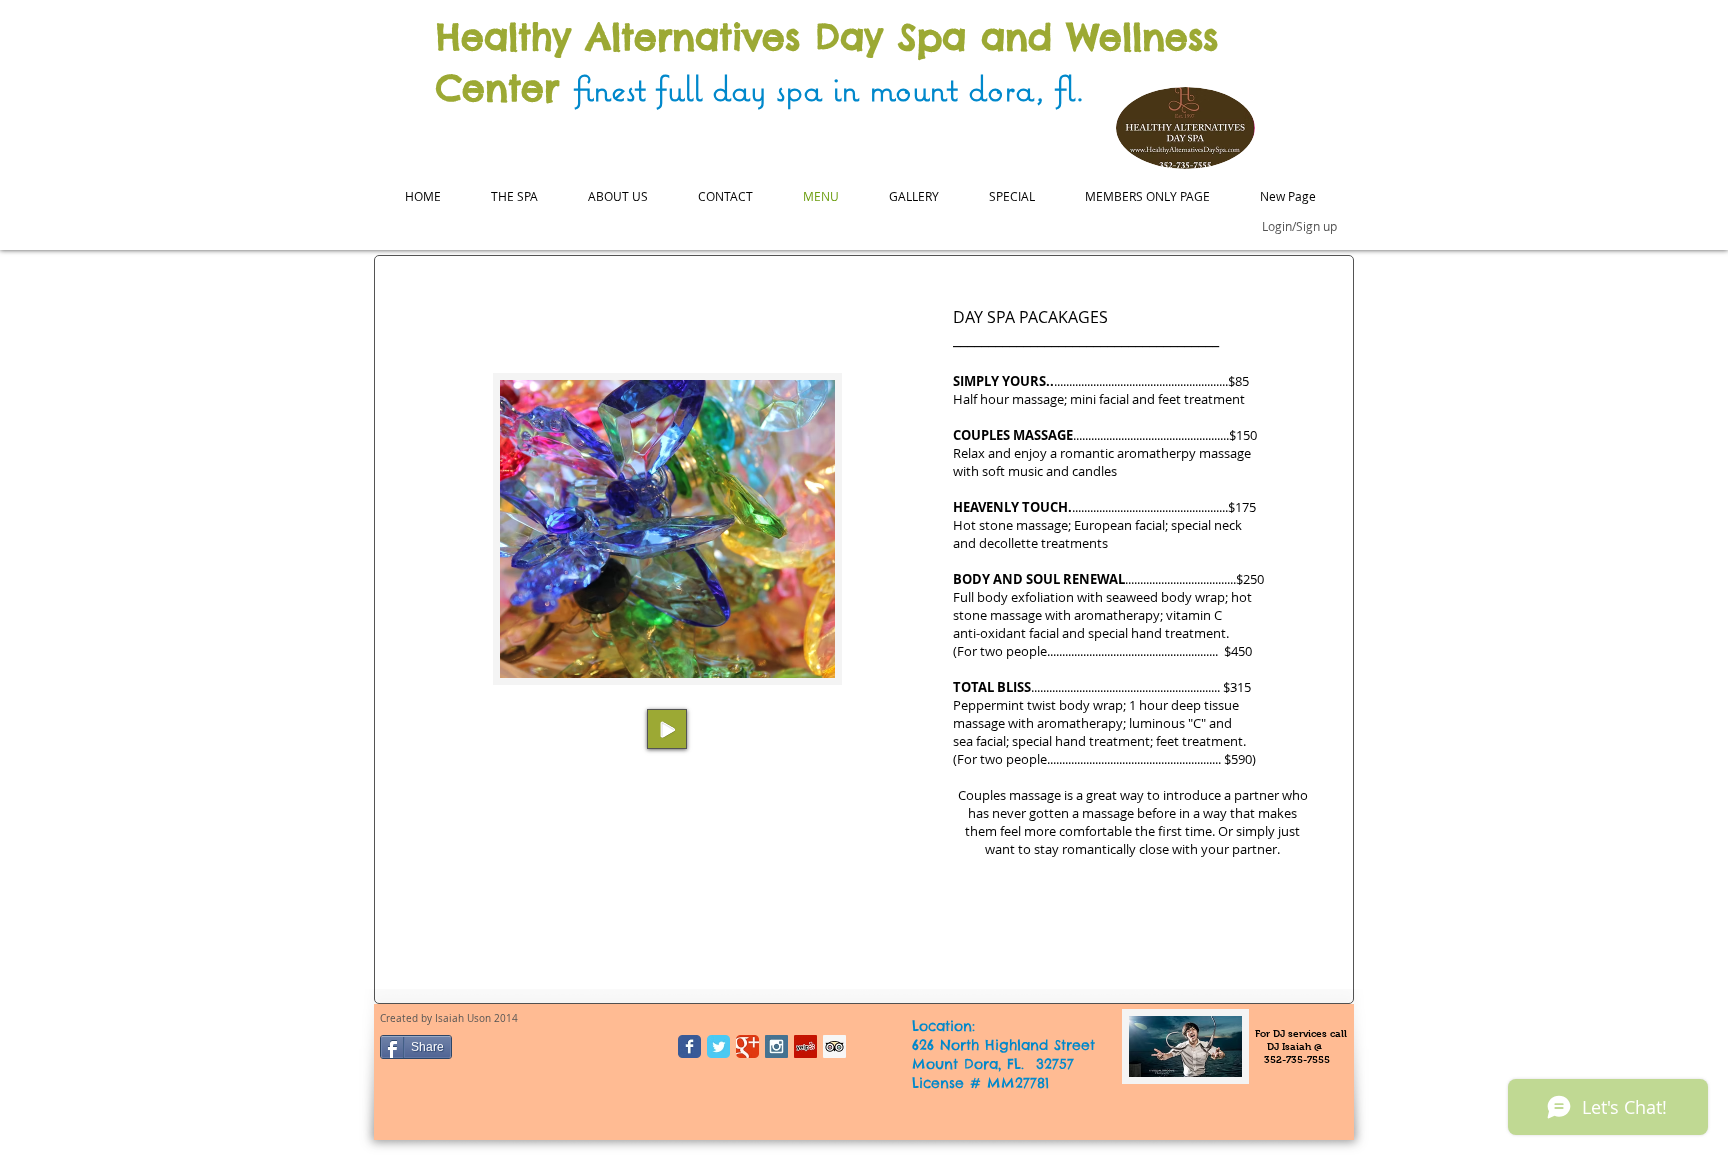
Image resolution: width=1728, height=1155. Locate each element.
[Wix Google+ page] (747, 1046)
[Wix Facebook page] (689, 1046)
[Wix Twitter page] (718, 1046)
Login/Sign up (1299, 226)
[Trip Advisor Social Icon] (834, 1046)
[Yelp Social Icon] (805, 1046)
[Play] (667, 729)
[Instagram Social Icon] (776, 1046)
